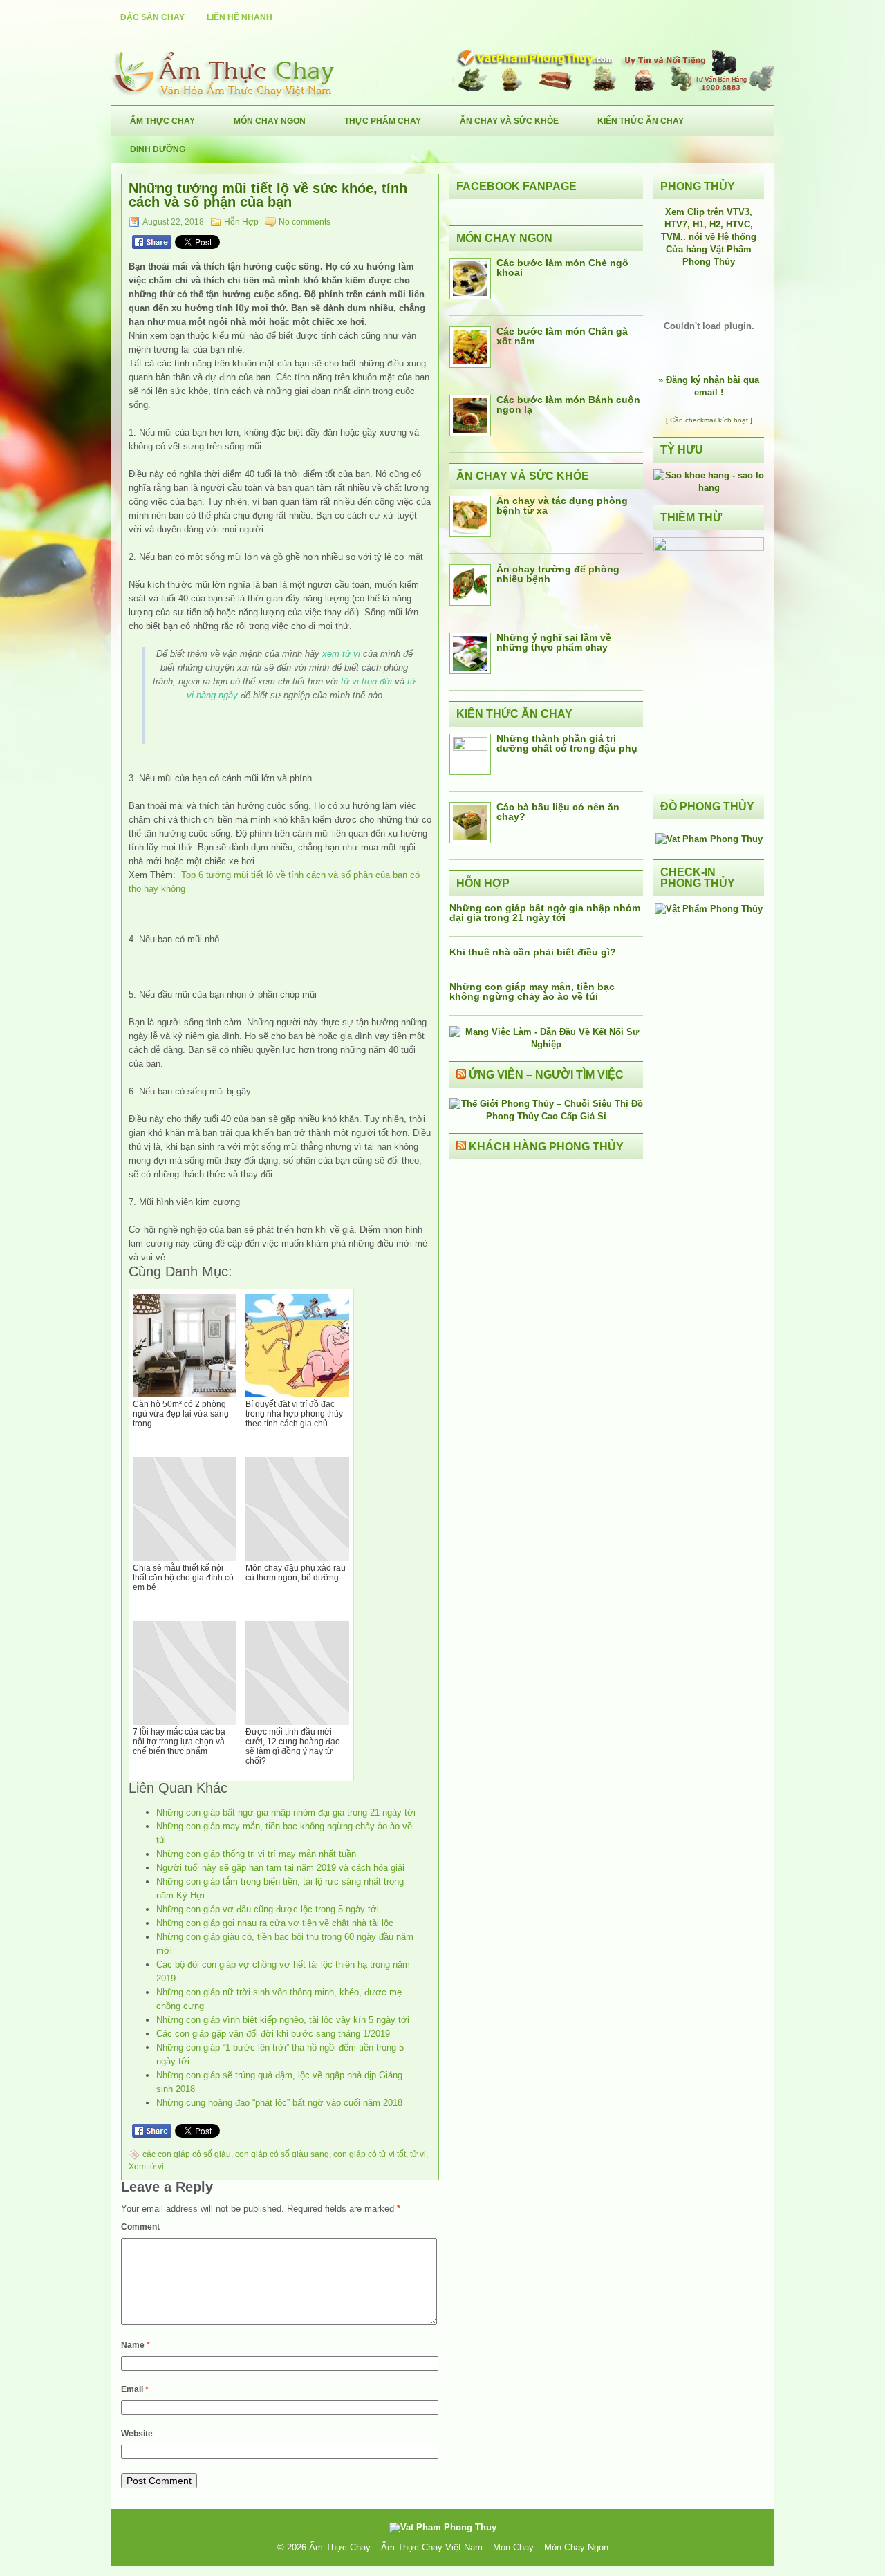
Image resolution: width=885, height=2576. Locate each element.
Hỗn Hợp (241, 222)
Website (137, 2434)
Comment (140, 2227)
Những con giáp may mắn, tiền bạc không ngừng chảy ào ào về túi (532, 991)
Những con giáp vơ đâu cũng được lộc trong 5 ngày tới (268, 1909)
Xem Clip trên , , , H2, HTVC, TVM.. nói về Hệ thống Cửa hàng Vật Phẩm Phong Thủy (709, 237)
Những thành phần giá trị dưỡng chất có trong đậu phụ (567, 743)
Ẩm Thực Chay (162, 121)
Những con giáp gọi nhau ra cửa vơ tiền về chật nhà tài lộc (275, 1923)
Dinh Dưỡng (158, 149)
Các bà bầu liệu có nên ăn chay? (558, 812)
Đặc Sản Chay (152, 17)
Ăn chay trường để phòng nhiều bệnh (558, 574)
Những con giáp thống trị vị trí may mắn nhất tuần (256, 1854)
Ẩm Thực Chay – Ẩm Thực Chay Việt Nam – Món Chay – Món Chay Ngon (459, 2547)
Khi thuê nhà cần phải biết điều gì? (533, 952)
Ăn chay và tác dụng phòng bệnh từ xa (562, 505)
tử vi (418, 2154)
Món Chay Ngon (270, 121)
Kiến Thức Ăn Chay (641, 121)
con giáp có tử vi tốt (370, 2154)
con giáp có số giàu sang (282, 2154)
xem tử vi (341, 654)
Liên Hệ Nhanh (240, 17)
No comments (305, 222)
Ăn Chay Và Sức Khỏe (509, 121)
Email (135, 2389)
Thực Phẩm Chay (383, 121)
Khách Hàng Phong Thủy (546, 1147)
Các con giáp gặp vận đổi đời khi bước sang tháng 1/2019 (273, 2034)
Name (136, 2345)
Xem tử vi (146, 2167)
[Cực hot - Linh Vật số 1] (709, 488)
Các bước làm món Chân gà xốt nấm (562, 336)
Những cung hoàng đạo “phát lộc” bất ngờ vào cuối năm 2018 (279, 2103)
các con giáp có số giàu (187, 2154)
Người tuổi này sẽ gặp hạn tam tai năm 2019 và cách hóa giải (280, 1868)
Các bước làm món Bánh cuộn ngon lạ (568, 404)
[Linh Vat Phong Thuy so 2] (709, 548)
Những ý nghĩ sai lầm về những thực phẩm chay (554, 642)
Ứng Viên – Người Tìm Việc (546, 1075)
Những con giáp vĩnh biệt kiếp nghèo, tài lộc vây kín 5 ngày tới (283, 2020)
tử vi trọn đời (366, 681)
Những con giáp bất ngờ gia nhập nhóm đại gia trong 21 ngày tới (286, 1812)
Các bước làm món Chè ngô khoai (562, 268)
